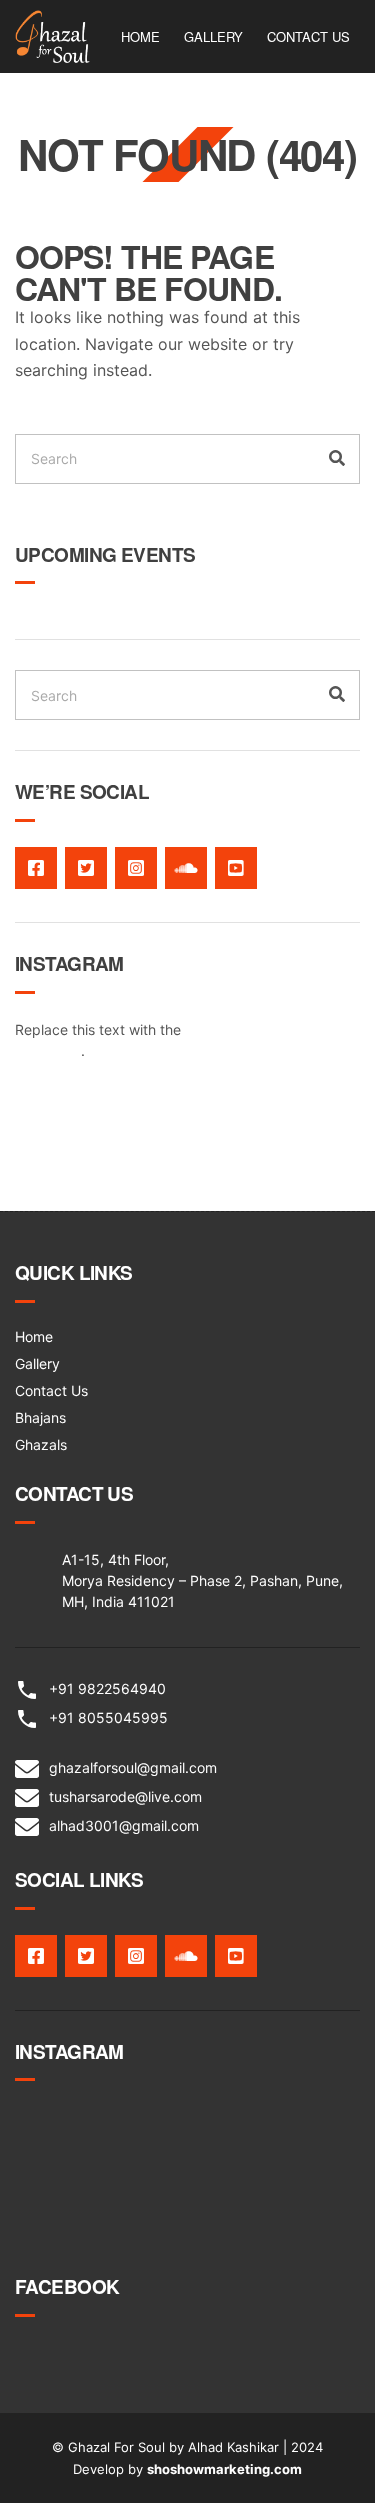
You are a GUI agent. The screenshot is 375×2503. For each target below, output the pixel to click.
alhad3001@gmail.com (124, 1825)
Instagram (136, 868)
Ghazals (41, 1444)
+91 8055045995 (108, 1717)
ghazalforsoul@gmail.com (133, 1767)
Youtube (236, 868)
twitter (86, 868)
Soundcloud (186, 868)
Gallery (213, 36)
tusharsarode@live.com (125, 1796)
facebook (36, 868)
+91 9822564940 (107, 1688)
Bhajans (40, 1417)
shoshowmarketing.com (224, 2469)
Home (140, 36)
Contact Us (308, 36)
